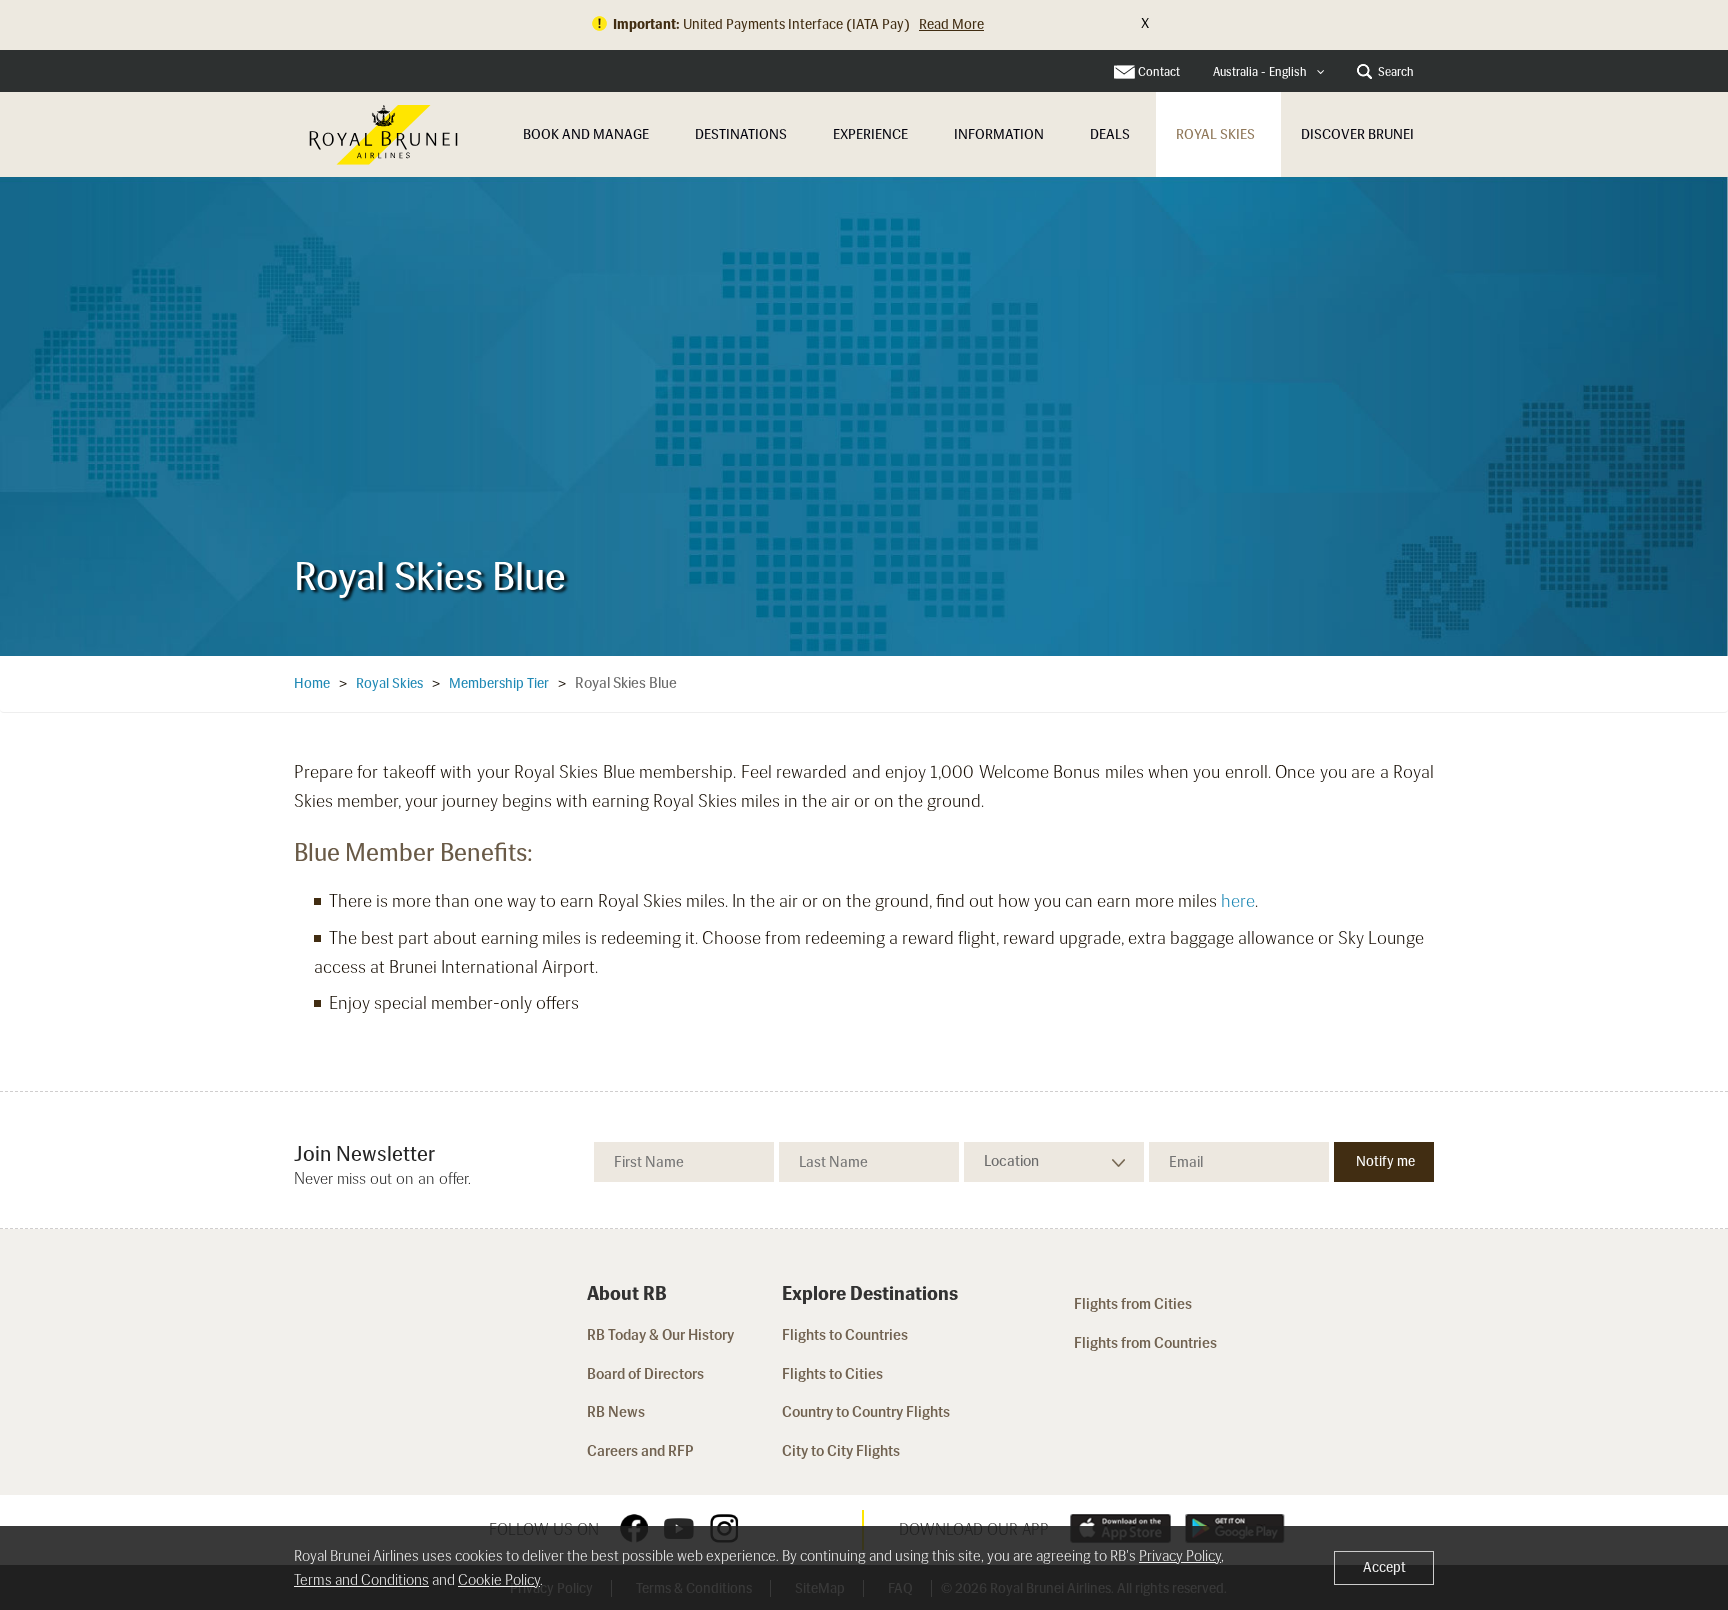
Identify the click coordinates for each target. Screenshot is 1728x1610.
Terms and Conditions (361, 1580)
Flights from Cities (1133, 1304)
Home (312, 683)
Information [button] (999, 134)
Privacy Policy (1180, 1556)
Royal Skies (1215, 134)
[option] (864, 416)
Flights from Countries (1145, 1343)
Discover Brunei (1357, 134)
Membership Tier (499, 683)
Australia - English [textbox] (1260, 72)
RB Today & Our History (660, 1335)
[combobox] (1269, 72)
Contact (1159, 72)
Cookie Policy (499, 1580)
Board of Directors (645, 1374)
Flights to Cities (832, 1374)
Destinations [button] (741, 134)
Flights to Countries (845, 1335)
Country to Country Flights (867, 1412)
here (1238, 901)
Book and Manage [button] (586, 134)
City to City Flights (842, 1451)
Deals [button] (1110, 134)
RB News (616, 1412)
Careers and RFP (640, 1451)
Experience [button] (870, 134)
